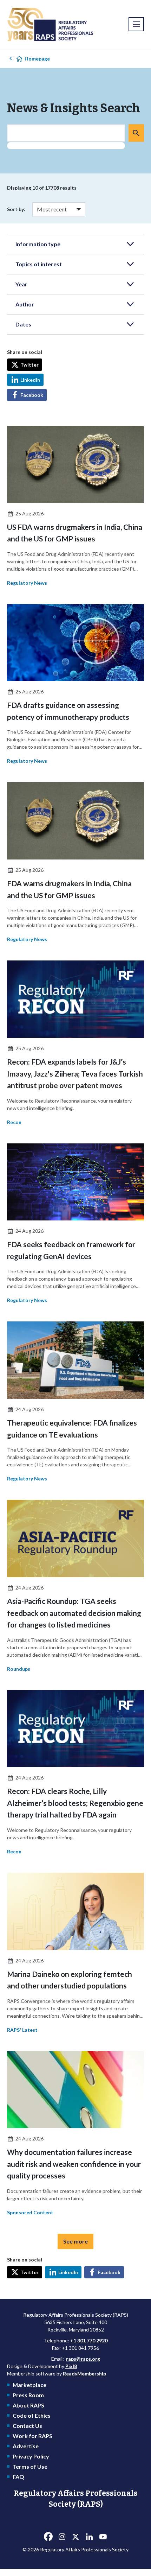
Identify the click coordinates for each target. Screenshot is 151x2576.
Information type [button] (38, 244)
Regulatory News (27, 583)
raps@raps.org (83, 2359)
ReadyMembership (84, 2374)
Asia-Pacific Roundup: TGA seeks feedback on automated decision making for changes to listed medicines (74, 1613)
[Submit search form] (136, 133)
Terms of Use (30, 2466)
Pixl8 (71, 2366)
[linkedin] (89, 2537)
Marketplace (29, 2385)
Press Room (28, 2395)
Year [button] (21, 284)
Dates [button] (23, 324)
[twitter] (75, 2537)
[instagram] (62, 2537)
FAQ (18, 2477)
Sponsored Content (30, 2212)
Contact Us (27, 2426)
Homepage (37, 59)
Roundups (19, 1669)
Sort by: (16, 209)
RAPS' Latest (22, 2030)
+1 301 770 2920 (89, 2340)
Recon (14, 1122)
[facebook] (48, 2537)
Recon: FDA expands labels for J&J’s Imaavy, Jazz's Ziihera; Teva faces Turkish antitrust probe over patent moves (75, 1073)
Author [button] (25, 304)
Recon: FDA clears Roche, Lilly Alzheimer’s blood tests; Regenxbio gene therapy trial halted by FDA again (75, 1803)
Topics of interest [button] (39, 264)
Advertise (26, 2446)
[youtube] (103, 2537)
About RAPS (28, 2405)
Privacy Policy (31, 2456)
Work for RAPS (32, 2436)
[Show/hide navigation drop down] (136, 24)
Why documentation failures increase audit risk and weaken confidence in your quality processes (74, 2164)
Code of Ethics (32, 2415)
